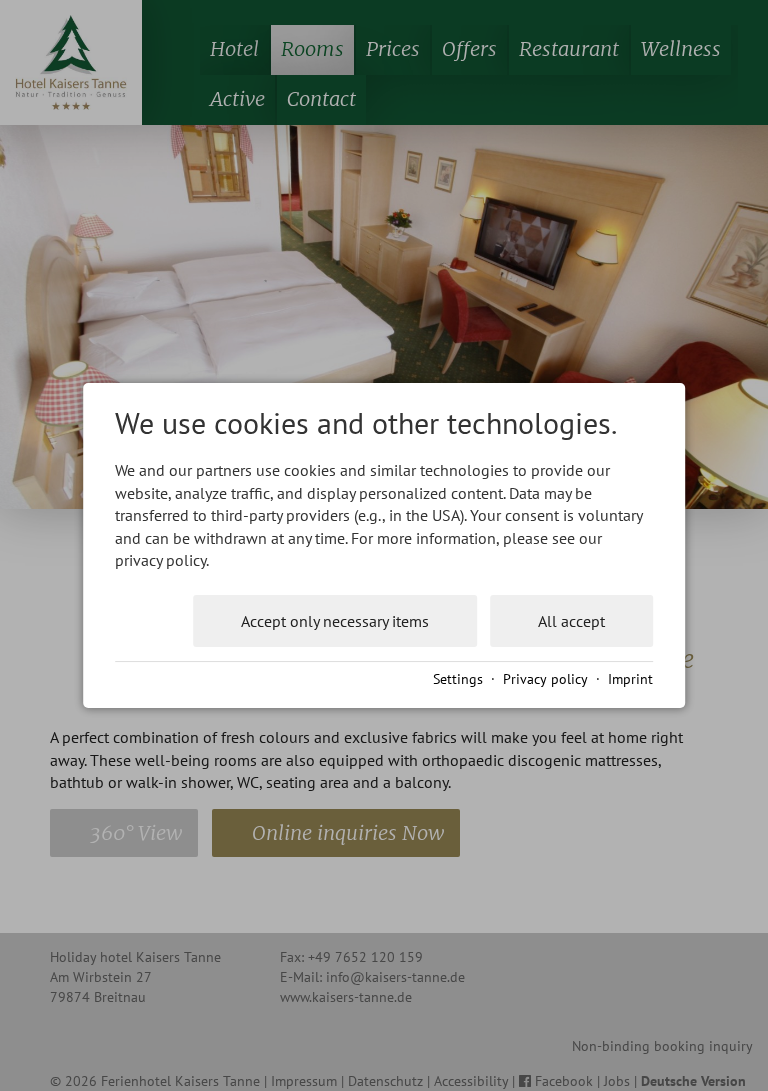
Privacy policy (545, 679)
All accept (571, 621)
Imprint (630, 679)
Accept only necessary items (335, 621)
